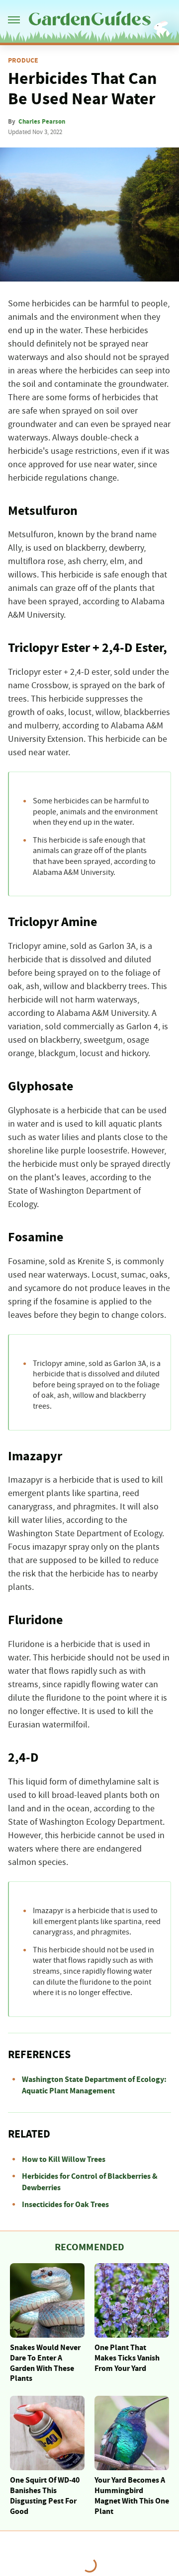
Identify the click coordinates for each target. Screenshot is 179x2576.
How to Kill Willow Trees (64, 2159)
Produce (23, 61)
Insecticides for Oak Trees (65, 2205)
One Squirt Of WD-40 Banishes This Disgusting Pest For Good (45, 2496)
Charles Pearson (42, 122)
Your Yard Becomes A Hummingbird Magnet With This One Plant (132, 2496)
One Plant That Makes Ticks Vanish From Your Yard (127, 2358)
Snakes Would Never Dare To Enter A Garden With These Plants (45, 2363)
